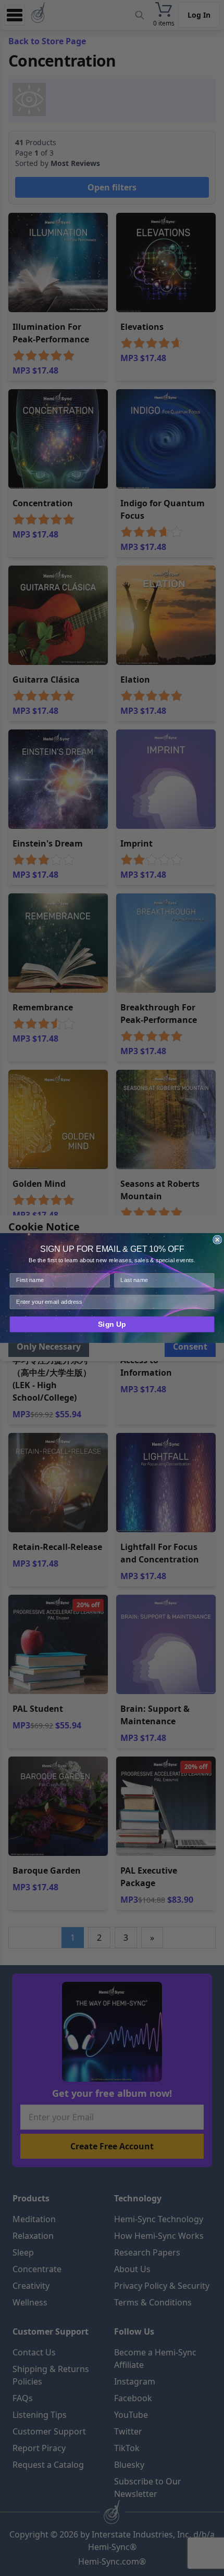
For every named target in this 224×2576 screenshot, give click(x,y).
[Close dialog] (217, 1240)
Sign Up (112, 1324)
